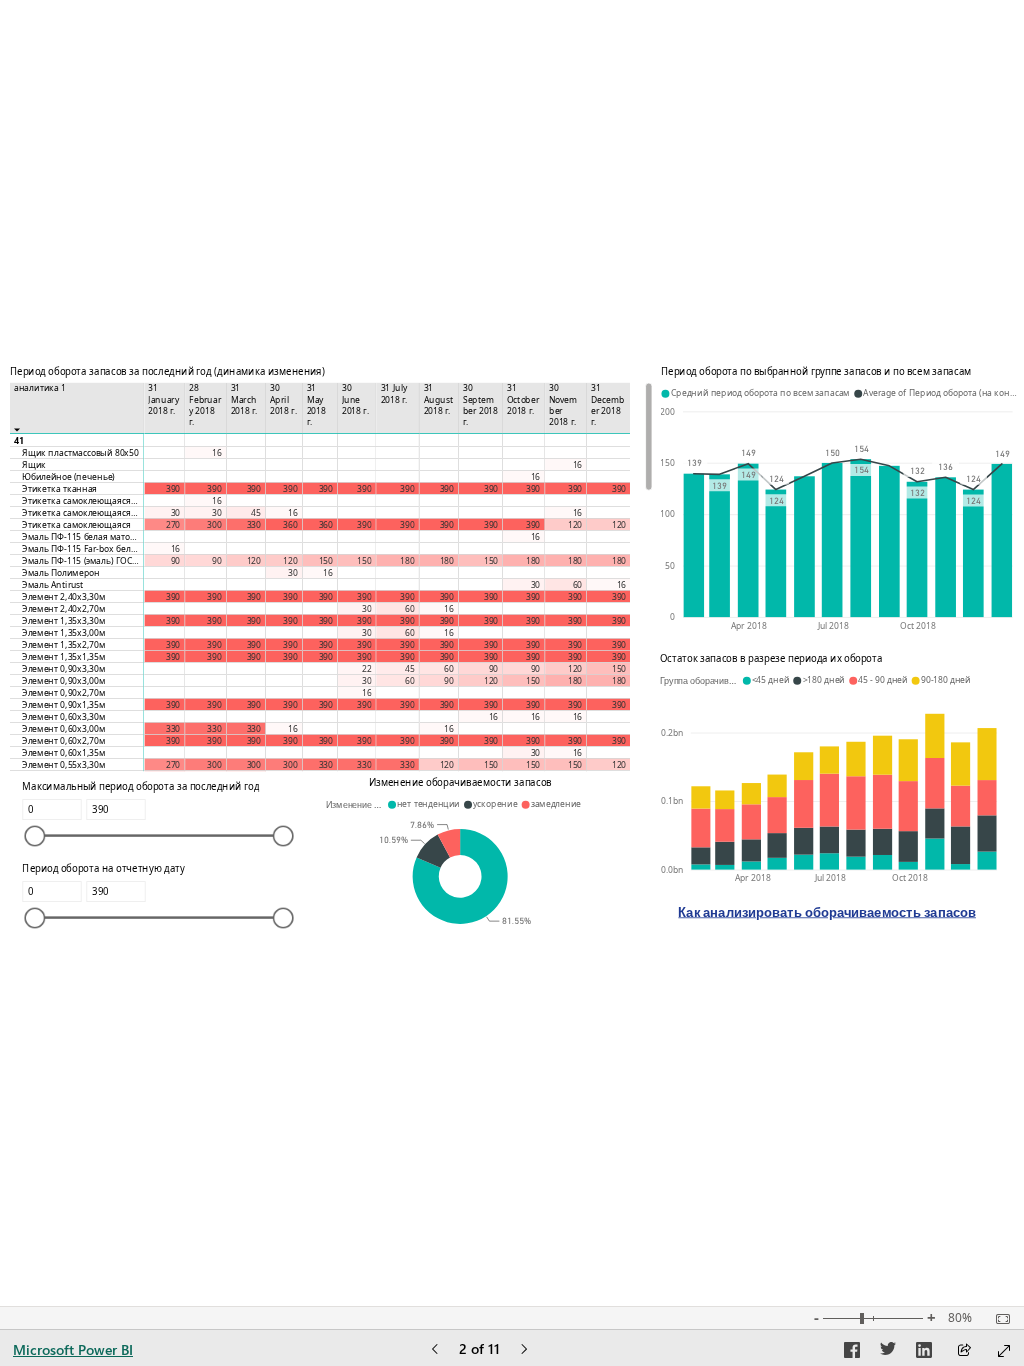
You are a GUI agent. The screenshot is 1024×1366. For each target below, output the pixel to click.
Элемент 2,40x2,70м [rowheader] (63, 608)
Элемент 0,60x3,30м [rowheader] (63, 716)
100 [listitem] (667, 513)
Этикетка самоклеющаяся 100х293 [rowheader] (83, 500)
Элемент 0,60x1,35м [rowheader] (63, 752)
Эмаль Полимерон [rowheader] (61, 572)
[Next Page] (524, 1350)
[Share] (964, 1351)
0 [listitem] (672, 616)
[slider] (34, 836)
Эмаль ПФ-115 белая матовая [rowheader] (83, 536)
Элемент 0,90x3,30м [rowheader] (63, 668)
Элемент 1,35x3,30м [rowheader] (63, 620)
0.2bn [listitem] (672, 731)
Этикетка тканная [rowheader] (59, 488)
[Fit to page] (998, 1319)
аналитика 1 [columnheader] (40, 388)
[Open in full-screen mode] (1004, 1351)
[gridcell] (164, 440)
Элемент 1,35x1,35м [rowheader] (63, 656)
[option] (693, 544)
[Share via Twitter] (888, 1353)
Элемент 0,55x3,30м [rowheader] (63, 764)
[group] (331, 570)
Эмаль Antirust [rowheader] (53, 584)
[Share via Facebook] (852, 1353)
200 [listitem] (667, 410)
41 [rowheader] (19, 440)
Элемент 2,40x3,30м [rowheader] (63, 596)
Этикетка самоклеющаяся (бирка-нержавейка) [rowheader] (83, 512)
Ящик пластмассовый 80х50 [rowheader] (80, 452)
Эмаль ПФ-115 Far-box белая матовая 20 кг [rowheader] (83, 548)
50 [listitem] (670, 565)
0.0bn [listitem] (672, 868)
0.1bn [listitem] (672, 800)
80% (960, 1318)
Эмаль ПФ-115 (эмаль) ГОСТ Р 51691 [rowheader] (83, 560)
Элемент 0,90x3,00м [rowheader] (63, 680)
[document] (827, 920)
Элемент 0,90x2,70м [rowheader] (63, 692)
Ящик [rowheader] (34, 464)
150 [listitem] (667, 462)
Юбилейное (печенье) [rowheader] (68, 476)
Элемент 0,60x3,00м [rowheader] (63, 728)
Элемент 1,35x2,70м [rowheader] (63, 644)
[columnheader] (164, 408)
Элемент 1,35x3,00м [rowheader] (63, 632)
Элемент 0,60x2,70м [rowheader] (63, 740)
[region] (512, 653)
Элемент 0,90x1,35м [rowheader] (63, 704)
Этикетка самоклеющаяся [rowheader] (76, 524)
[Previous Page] (435, 1350)
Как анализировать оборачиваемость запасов (827, 911)
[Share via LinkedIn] (924, 1353)
